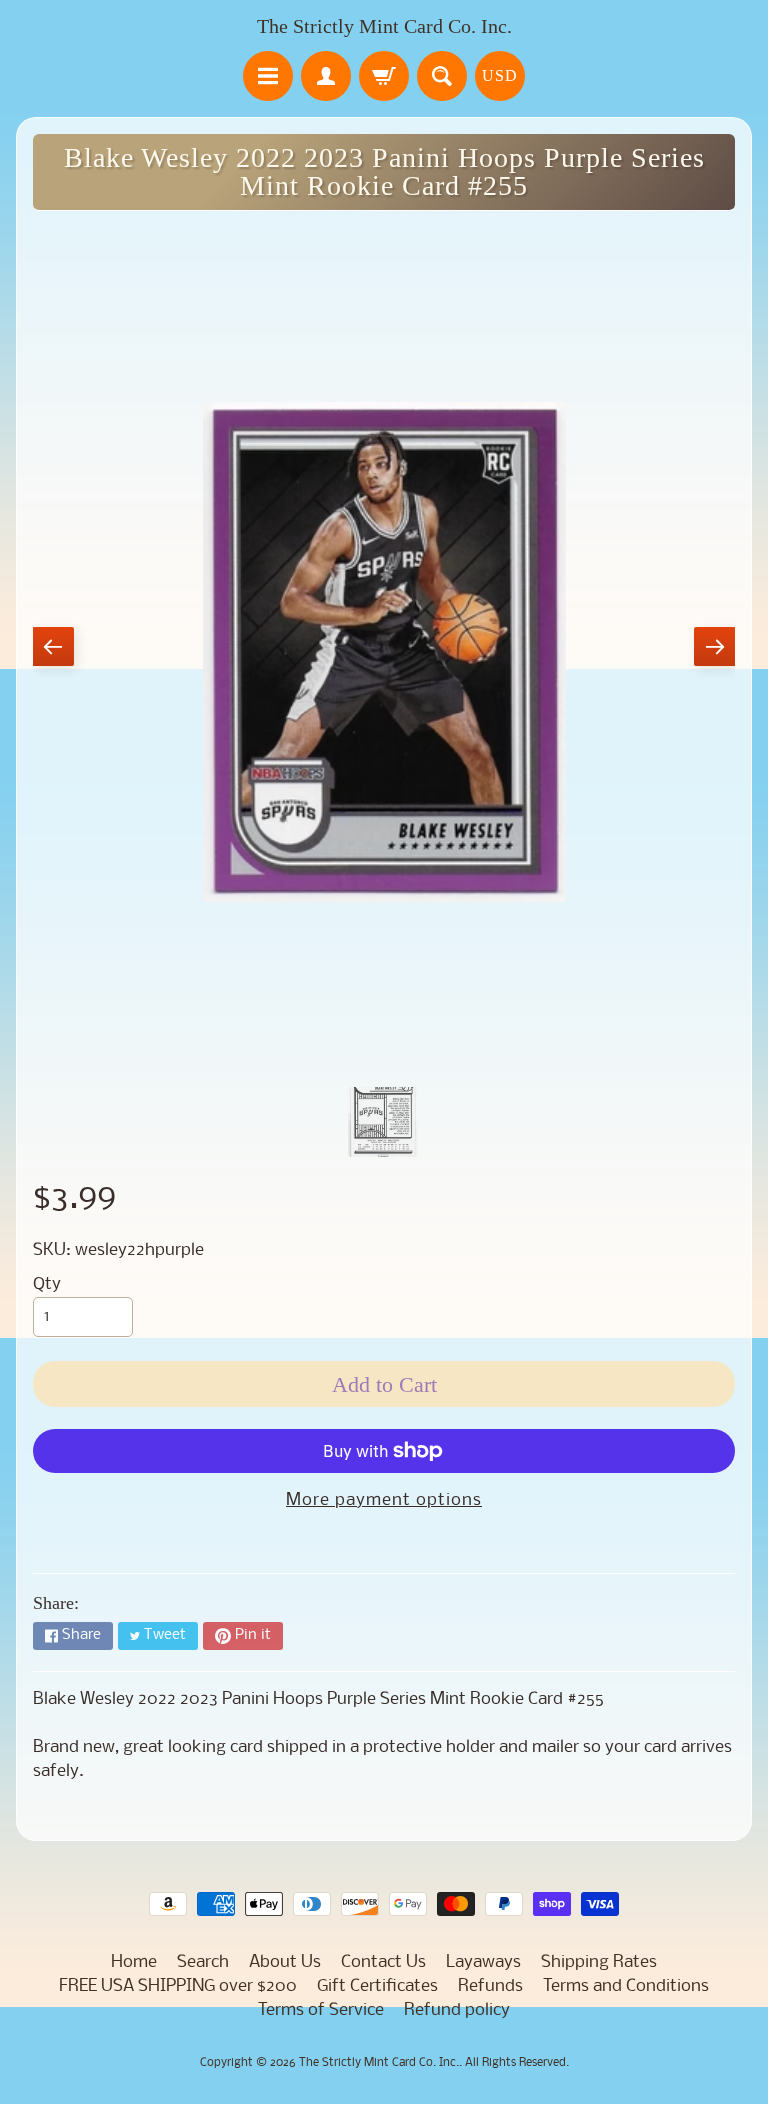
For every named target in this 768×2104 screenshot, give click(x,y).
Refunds (490, 1986)
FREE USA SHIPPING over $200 (178, 1986)
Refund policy (457, 2010)
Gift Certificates (377, 1986)
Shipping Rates (599, 1962)
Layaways (483, 1962)
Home (134, 1962)
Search (203, 1962)
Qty (47, 1284)
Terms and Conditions (626, 1986)
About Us (285, 1962)
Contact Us (383, 1962)
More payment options (384, 1500)
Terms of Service (321, 2010)
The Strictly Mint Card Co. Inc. (384, 26)
